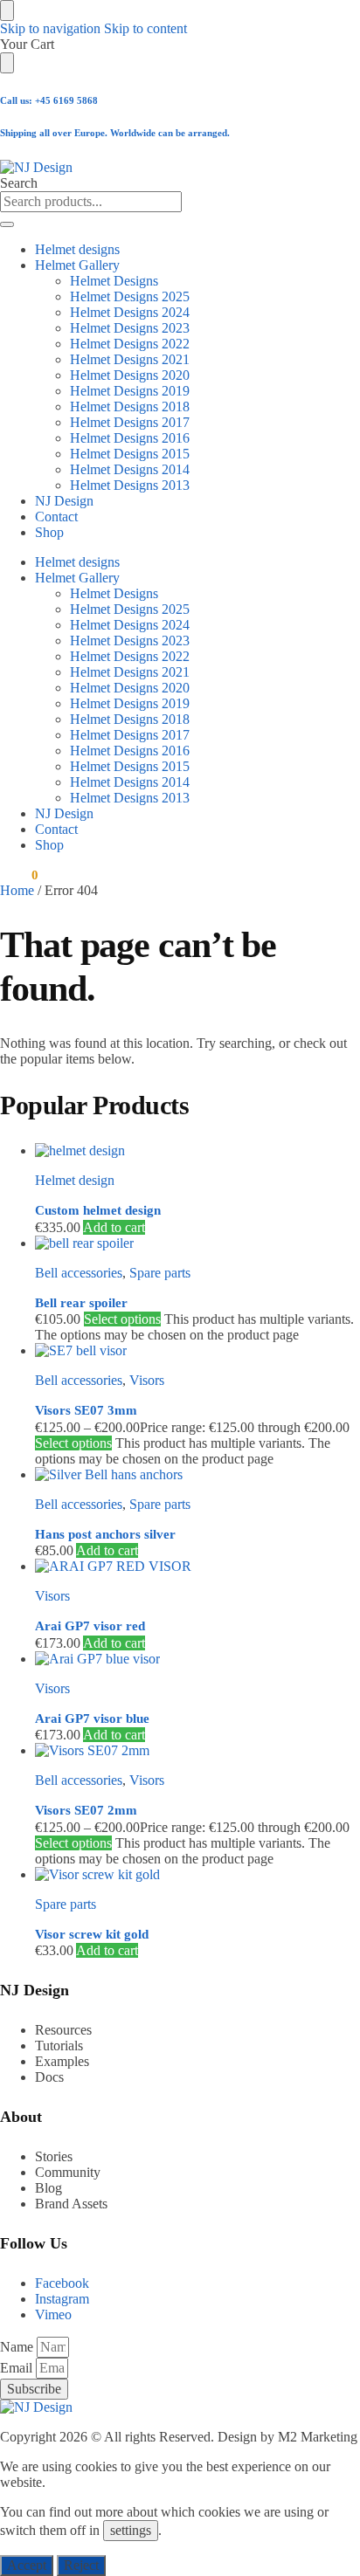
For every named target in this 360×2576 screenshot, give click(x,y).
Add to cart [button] (114, 1227)
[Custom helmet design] (197, 1151)
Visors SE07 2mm (86, 1810)
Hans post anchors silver (105, 1534)
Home (17, 890)
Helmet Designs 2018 (130, 406)
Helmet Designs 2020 (130, 375)
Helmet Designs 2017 (130, 422)
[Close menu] (7, 10)
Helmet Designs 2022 (130, 344)
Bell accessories (79, 1273)
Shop (49, 532)
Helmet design (75, 1180)
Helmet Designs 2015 (130, 454)
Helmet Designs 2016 (130, 438)
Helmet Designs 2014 (130, 469)
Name (18, 2347)
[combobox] (91, 202)
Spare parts (160, 1273)
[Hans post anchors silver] (197, 1475)
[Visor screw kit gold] (197, 1875)
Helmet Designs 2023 (130, 328)
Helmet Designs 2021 (130, 359)
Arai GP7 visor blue (92, 1718)
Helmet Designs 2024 (130, 312)
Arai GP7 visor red (90, 1626)
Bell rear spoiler (81, 1303)
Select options (122, 1319)
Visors (147, 1380)
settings (131, 2530)
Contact (56, 517)
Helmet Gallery (77, 265)
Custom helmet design (98, 1210)
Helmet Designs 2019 (130, 391)
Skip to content (145, 28)
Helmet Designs (114, 281)
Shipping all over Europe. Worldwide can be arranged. (115, 133)
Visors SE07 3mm (86, 1410)
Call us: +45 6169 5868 (49, 100)
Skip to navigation (50, 28)
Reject (81, 2565)
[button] (19, 875)
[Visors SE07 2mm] (197, 1751)
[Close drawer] (7, 63)
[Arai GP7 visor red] (197, 1567)
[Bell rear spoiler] (197, 1243)
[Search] (7, 224)
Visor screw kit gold (92, 1934)
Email (18, 2368)
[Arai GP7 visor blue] (197, 1659)
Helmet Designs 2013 (130, 485)
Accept (27, 2565)
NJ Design (64, 501)
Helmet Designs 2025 (130, 296)
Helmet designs (77, 249)
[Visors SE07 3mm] (197, 1351)
